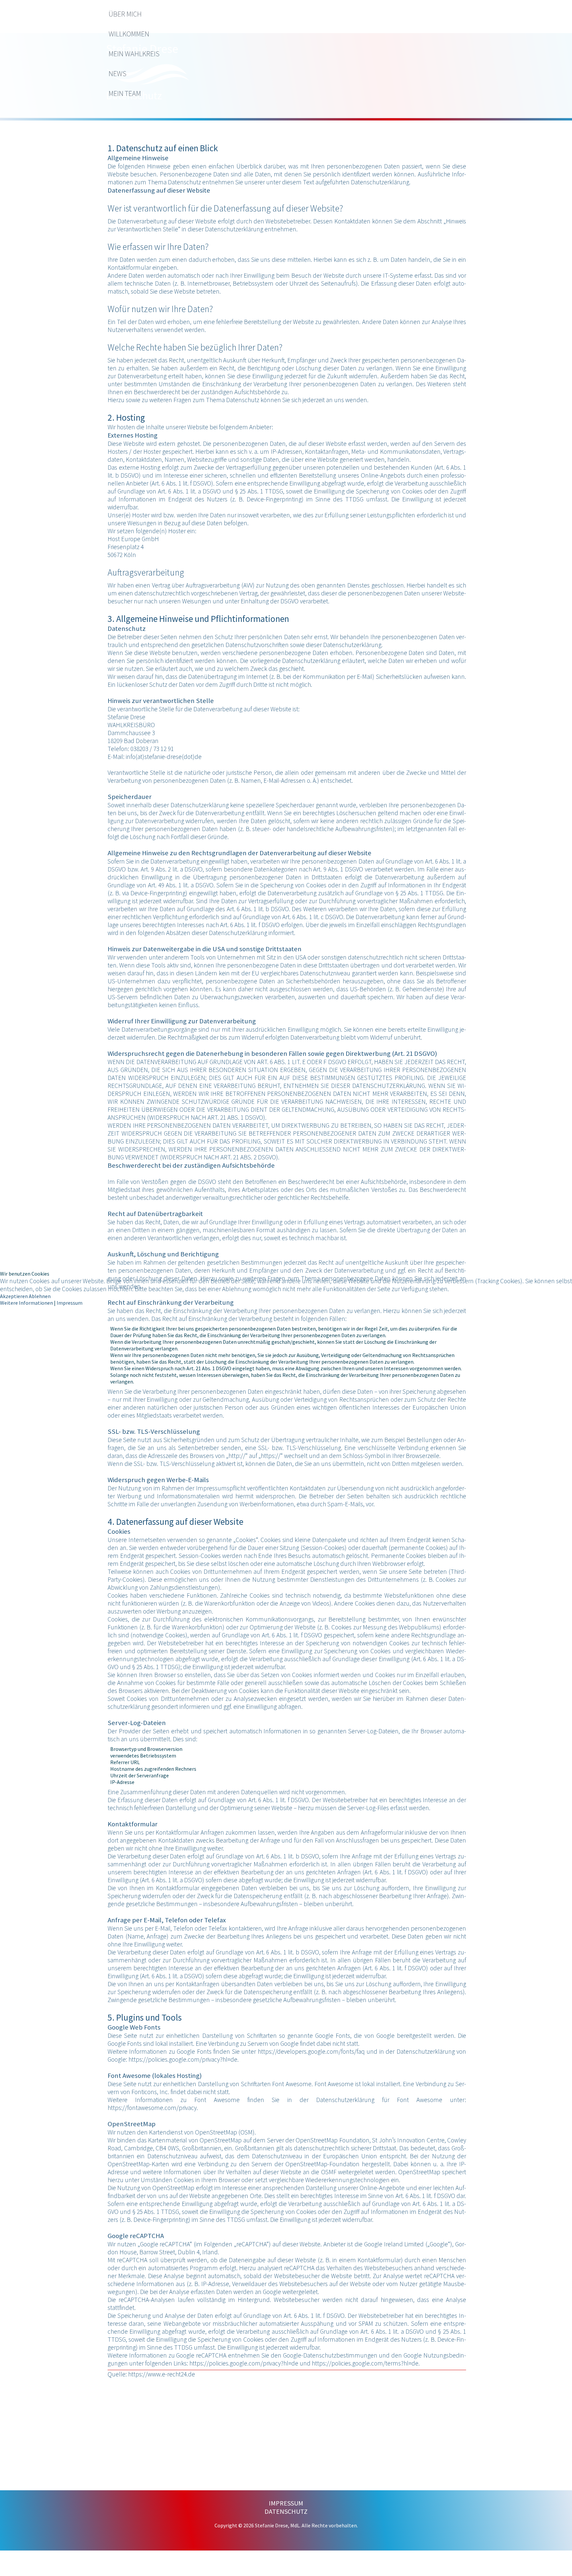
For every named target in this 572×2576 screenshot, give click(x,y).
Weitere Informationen (26, 1303)
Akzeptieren (14, 1296)
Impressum (70, 1303)
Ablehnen (40, 1296)
